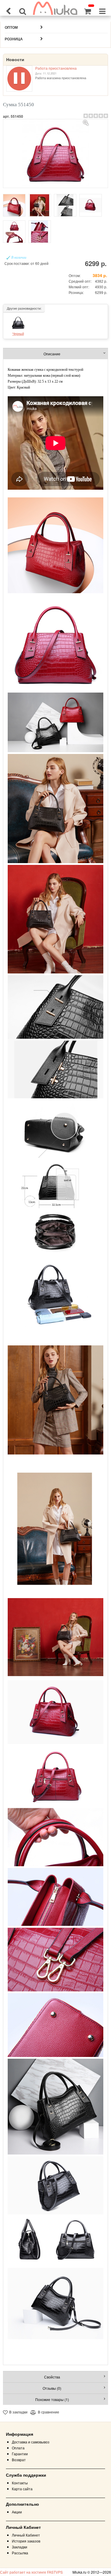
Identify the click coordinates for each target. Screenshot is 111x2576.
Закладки (20, 2547)
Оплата (18, 2448)
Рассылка (20, 2553)
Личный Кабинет (26, 2535)
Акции (17, 2512)
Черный (18, 333)
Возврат (19, 2460)
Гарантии (20, 2454)
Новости (15, 60)
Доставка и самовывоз (31, 2442)
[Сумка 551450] (56, 153)
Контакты (20, 2483)
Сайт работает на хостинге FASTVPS (31, 2572)
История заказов (26, 2541)
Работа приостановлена (56, 68)
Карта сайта (22, 2489)
